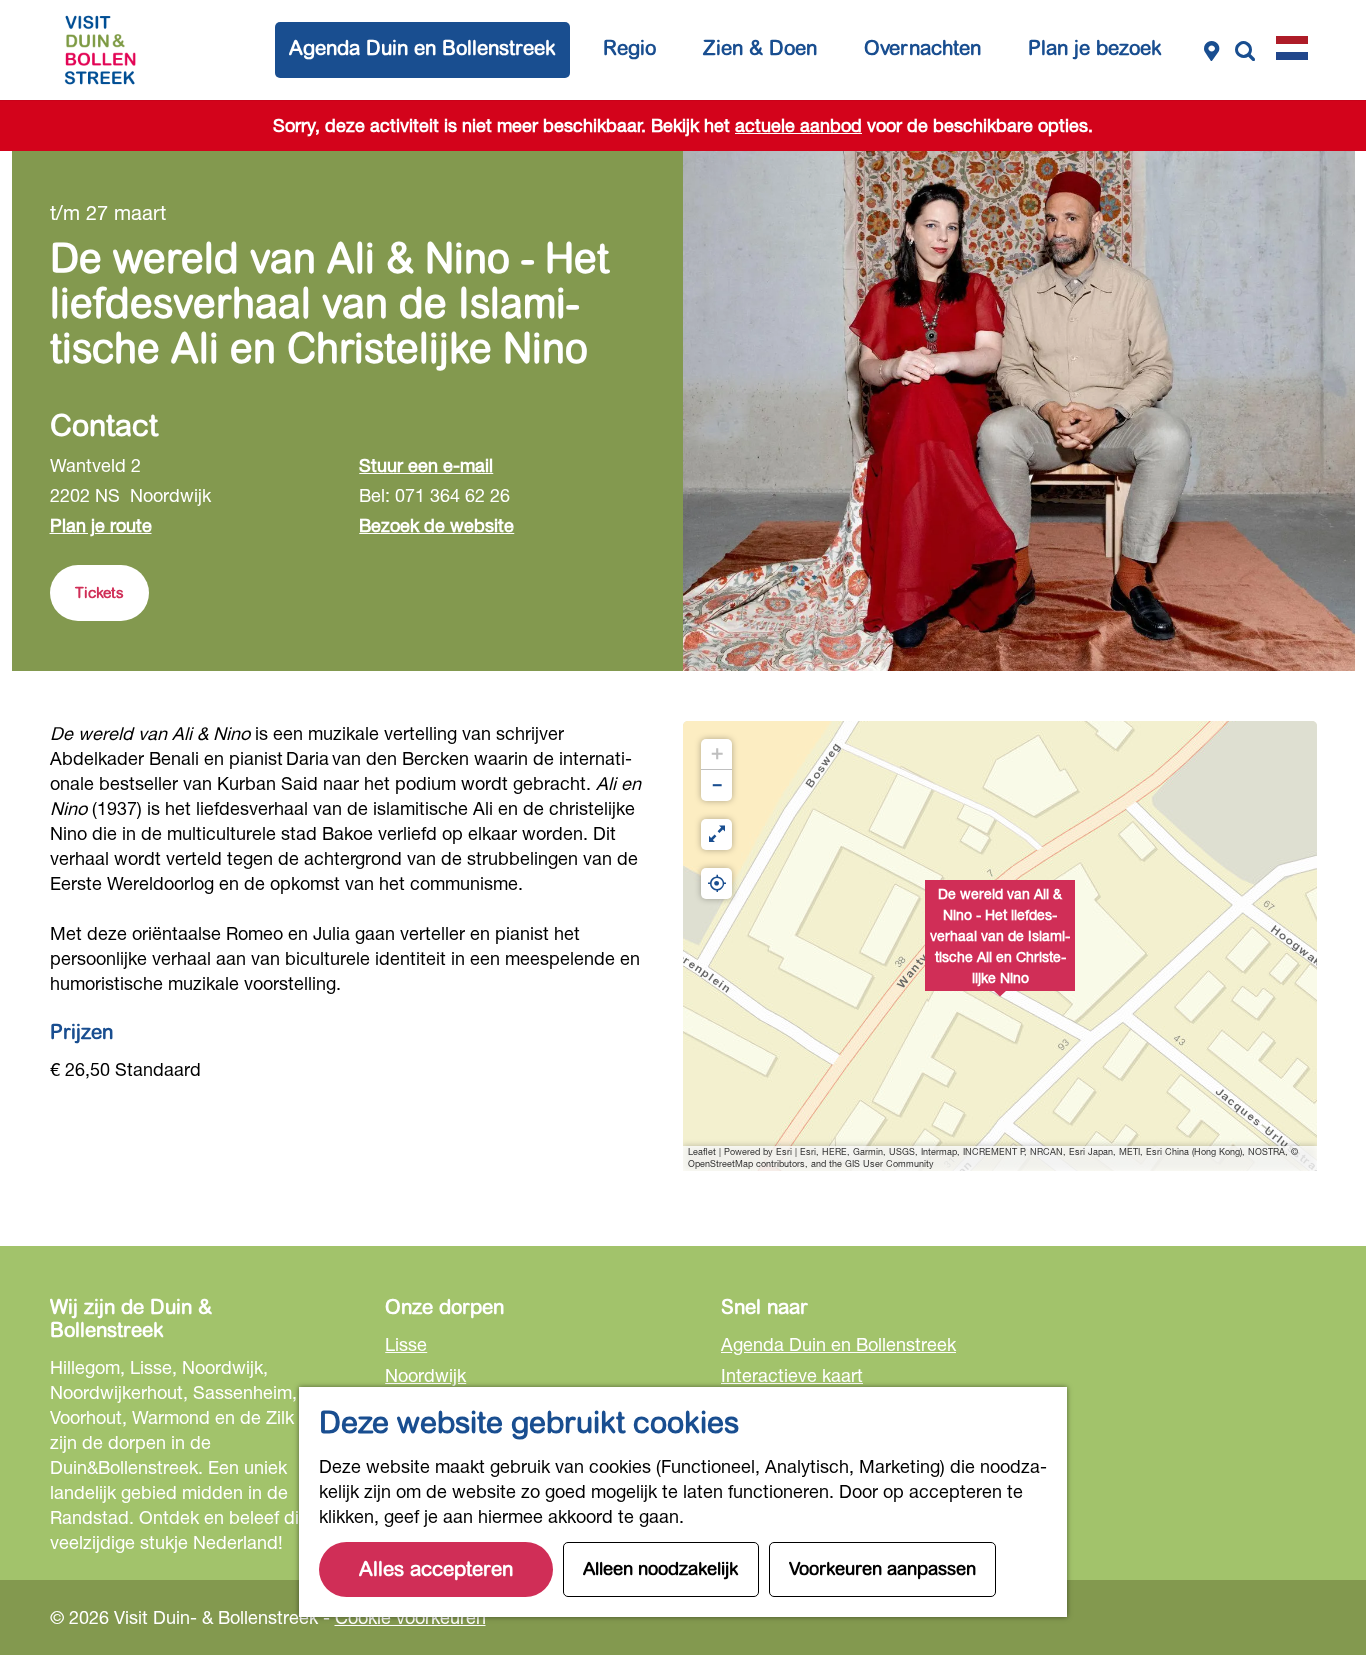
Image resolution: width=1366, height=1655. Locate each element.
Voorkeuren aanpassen (882, 1569)
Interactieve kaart (792, 1375)
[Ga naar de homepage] (100, 50)
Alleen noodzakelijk (661, 1569)
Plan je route (101, 525)
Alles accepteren (436, 1569)
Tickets (99, 593)
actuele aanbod (798, 125)
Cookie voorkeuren (410, 1617)
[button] (1000, 946)
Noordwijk (425, 1375)
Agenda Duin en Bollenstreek (838, 1344)
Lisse (406, 1344)
